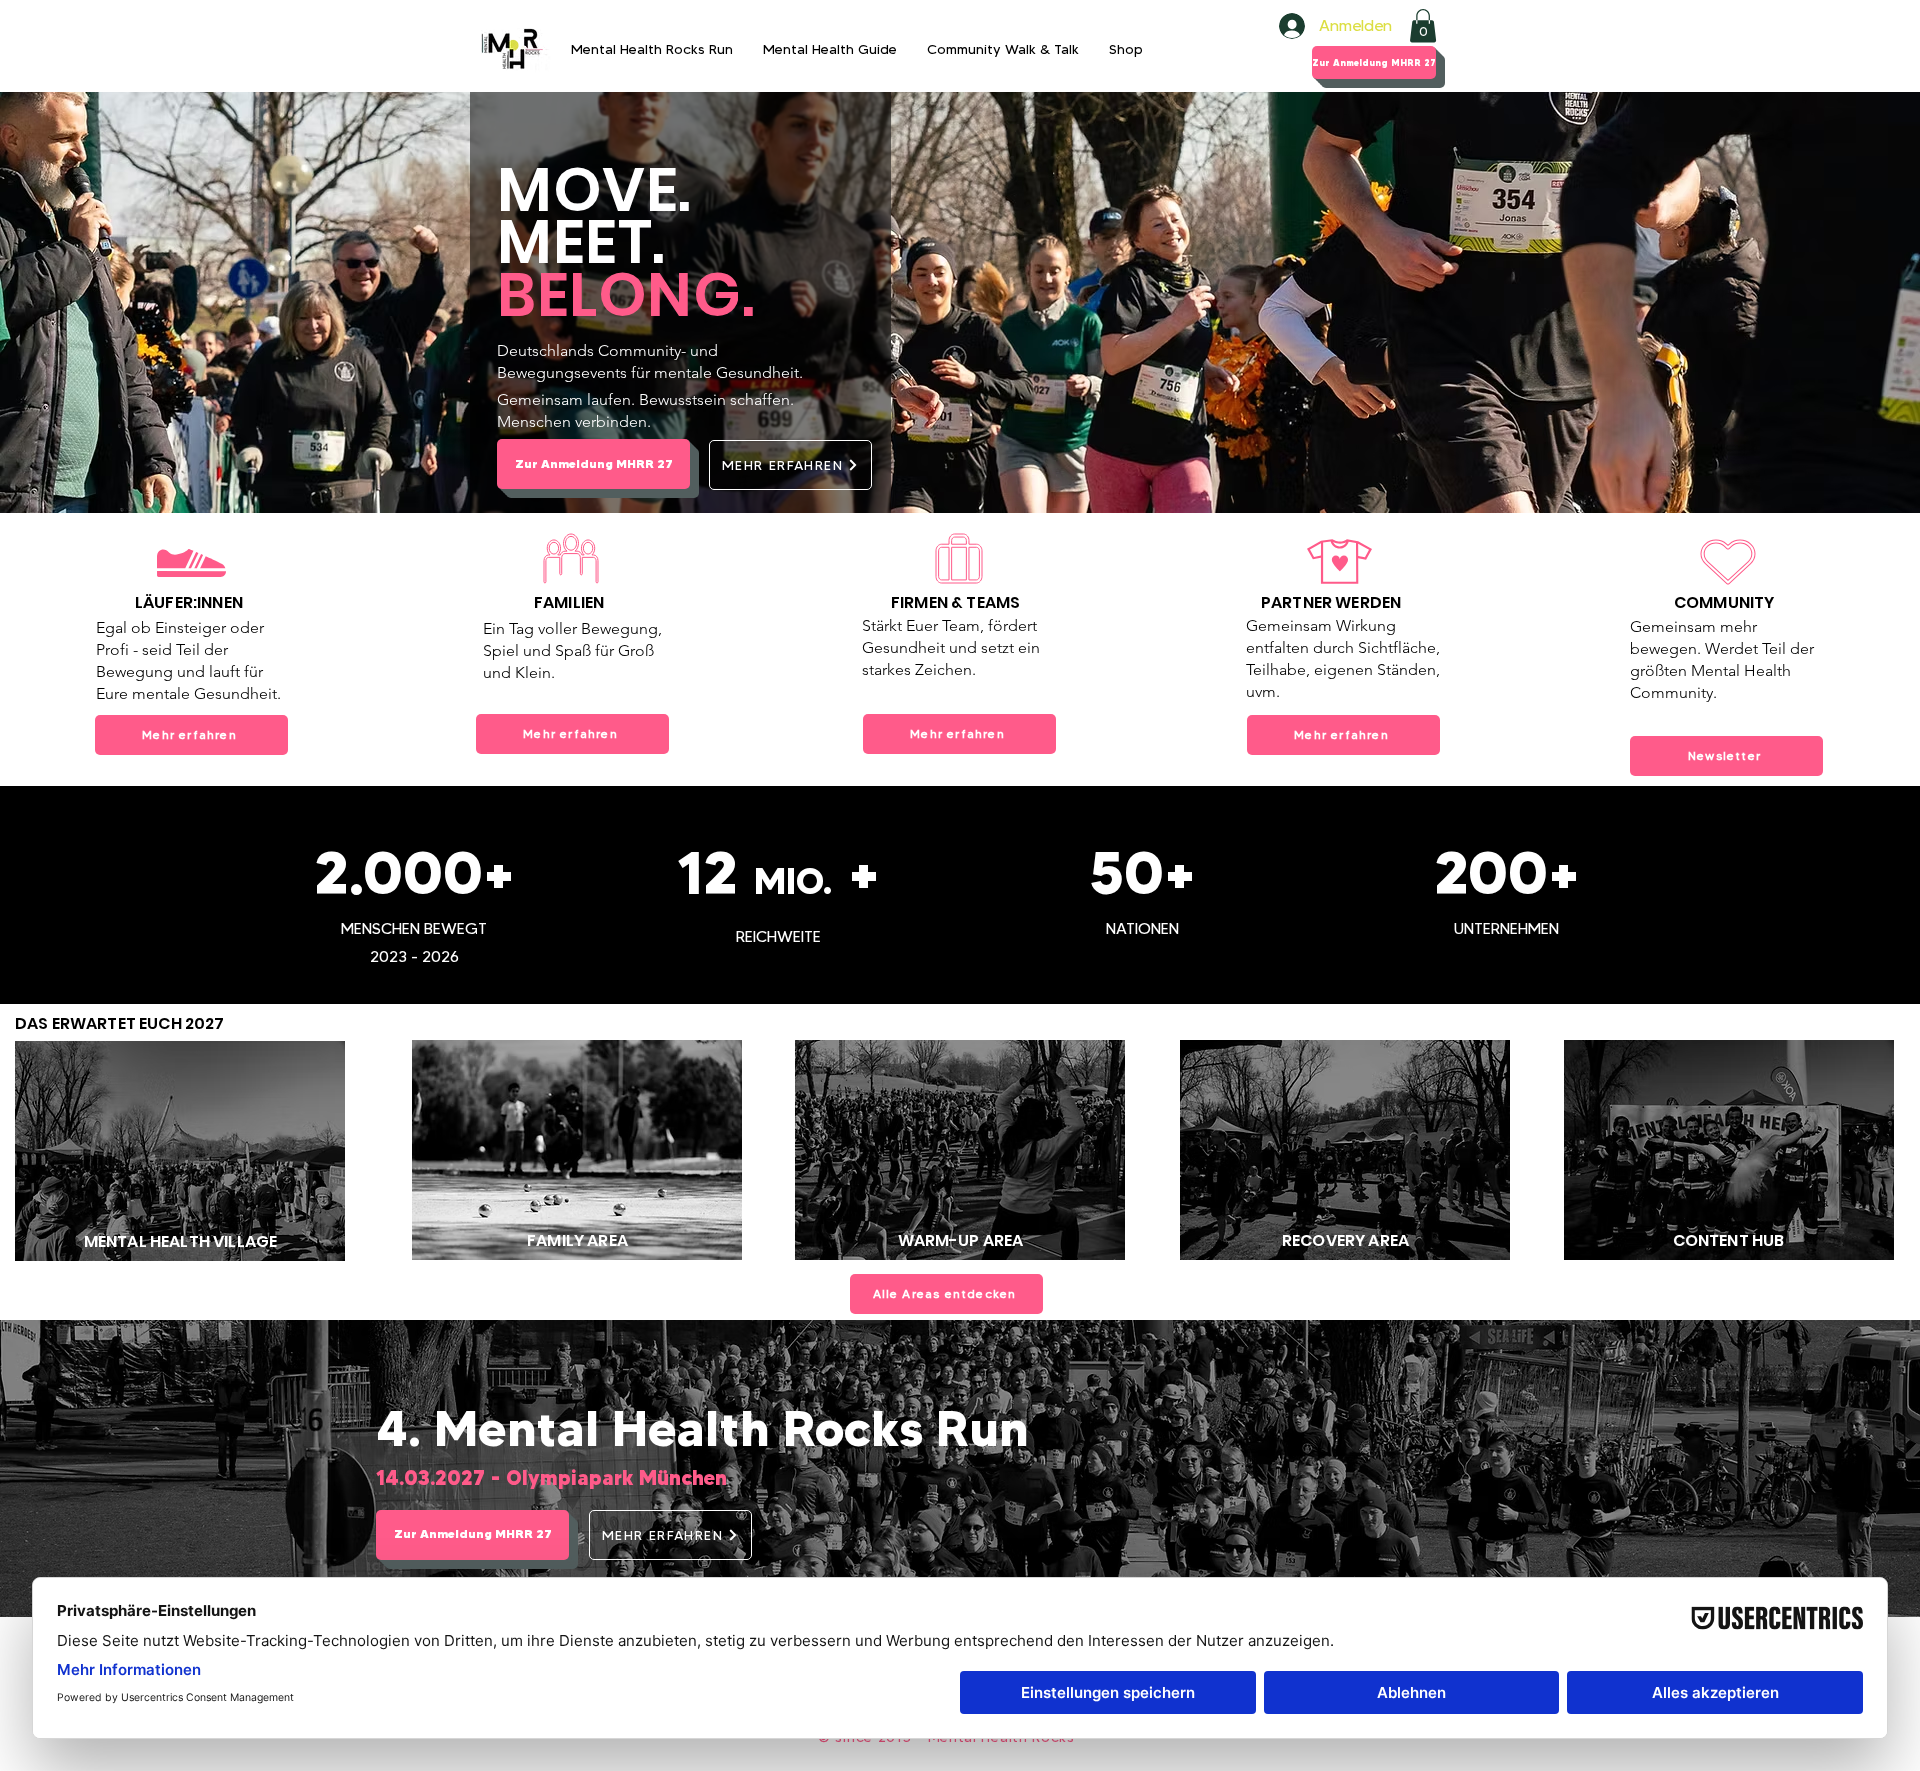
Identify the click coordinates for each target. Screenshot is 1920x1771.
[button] (1423, 25)
